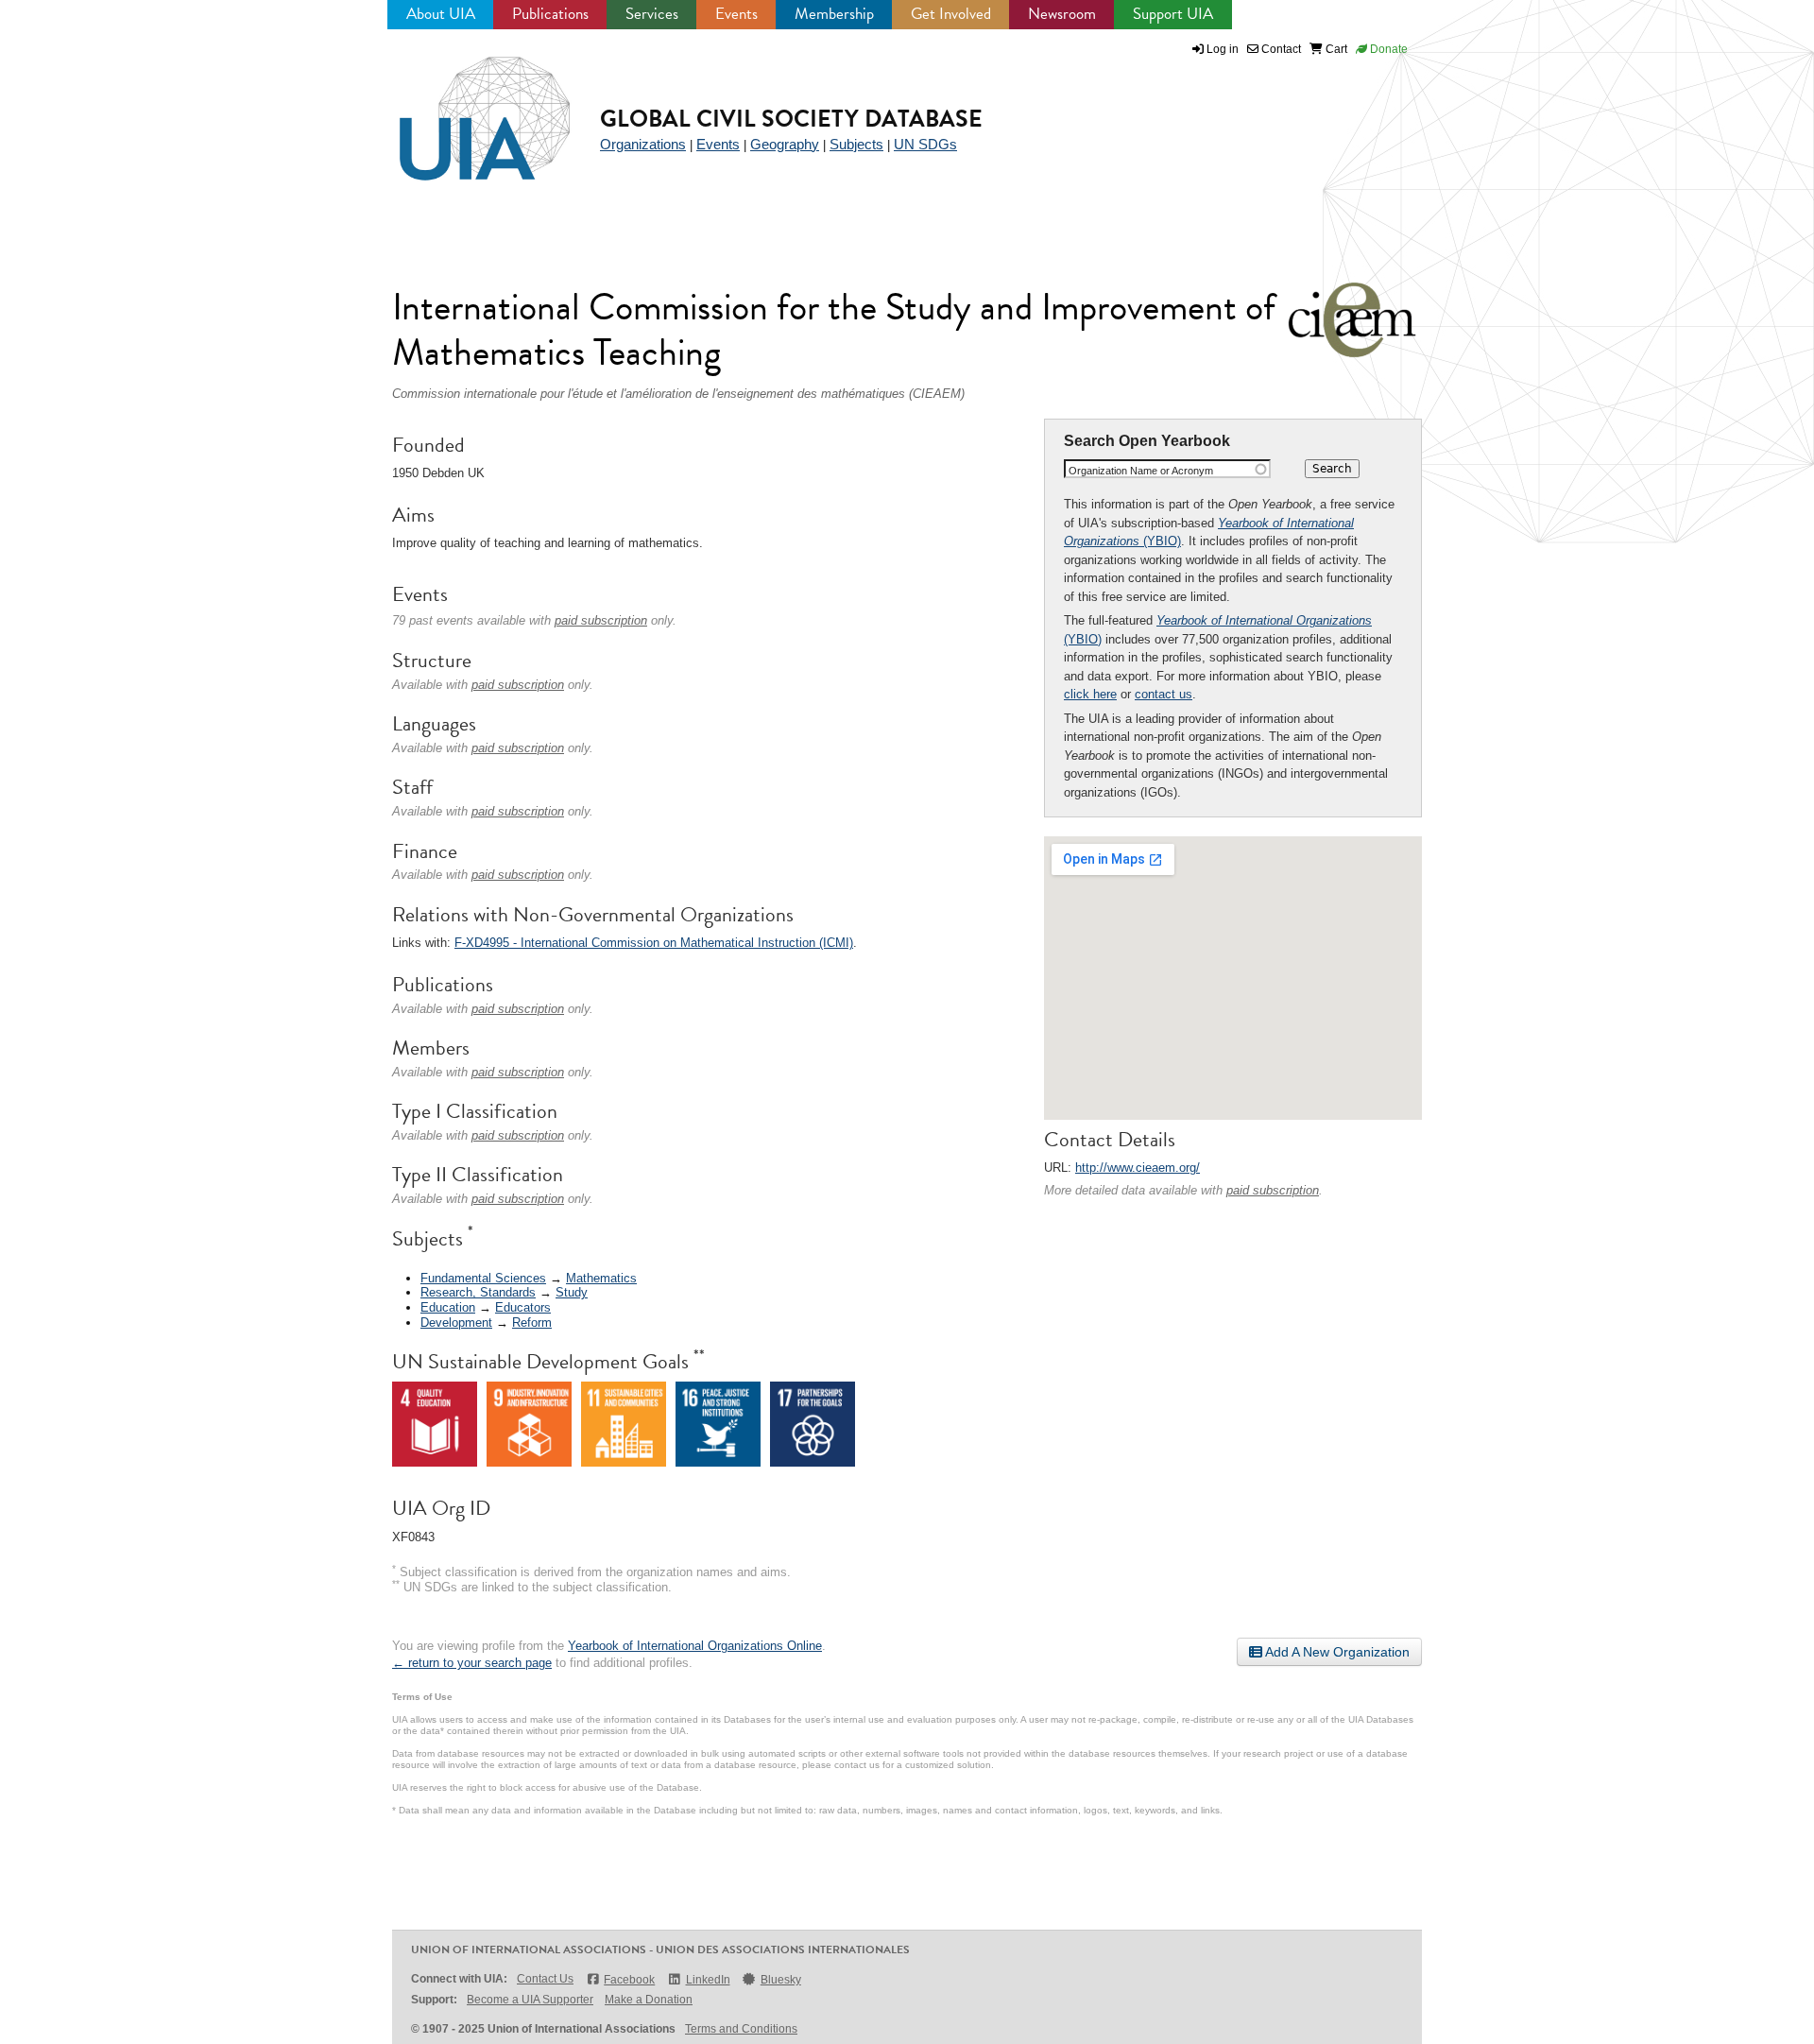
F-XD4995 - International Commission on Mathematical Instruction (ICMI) (654, 943)
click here (1090, 694)
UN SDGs (925, 144)
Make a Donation (649, 2000)
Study (572, 1292)
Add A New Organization (1336, 1652)
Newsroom (1062, 14)
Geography (785, 144)
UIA (463, 108)
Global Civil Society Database (791, 119)
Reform (532, 1323)
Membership (834, 14)
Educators (523, 1307)
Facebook (629, 1980)
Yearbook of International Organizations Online (695, 1646)
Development (456, 1323)
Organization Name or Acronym (1141, 471)
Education (448, 1307)
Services (652, 14)
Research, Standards (478, 1292)
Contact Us (545, 1979)
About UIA (441, 14)
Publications (550, 14)
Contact (1280, 49)
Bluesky (781, 1980)
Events (736, 14)
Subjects (856, 144)
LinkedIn (708, 1980)
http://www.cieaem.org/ (1138, 1168)
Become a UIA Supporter (530, 2000)
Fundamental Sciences (483, 1278)
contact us (1164, 694)
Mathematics (601, 1278)
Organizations (643, 144)
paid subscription (1273, 1190)
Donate (1387, 49)
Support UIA (1173, 14)
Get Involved (951, 14)
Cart (1335, 49)
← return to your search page (472, 1663)
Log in (1223, 49)
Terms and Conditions (741, 2029)
